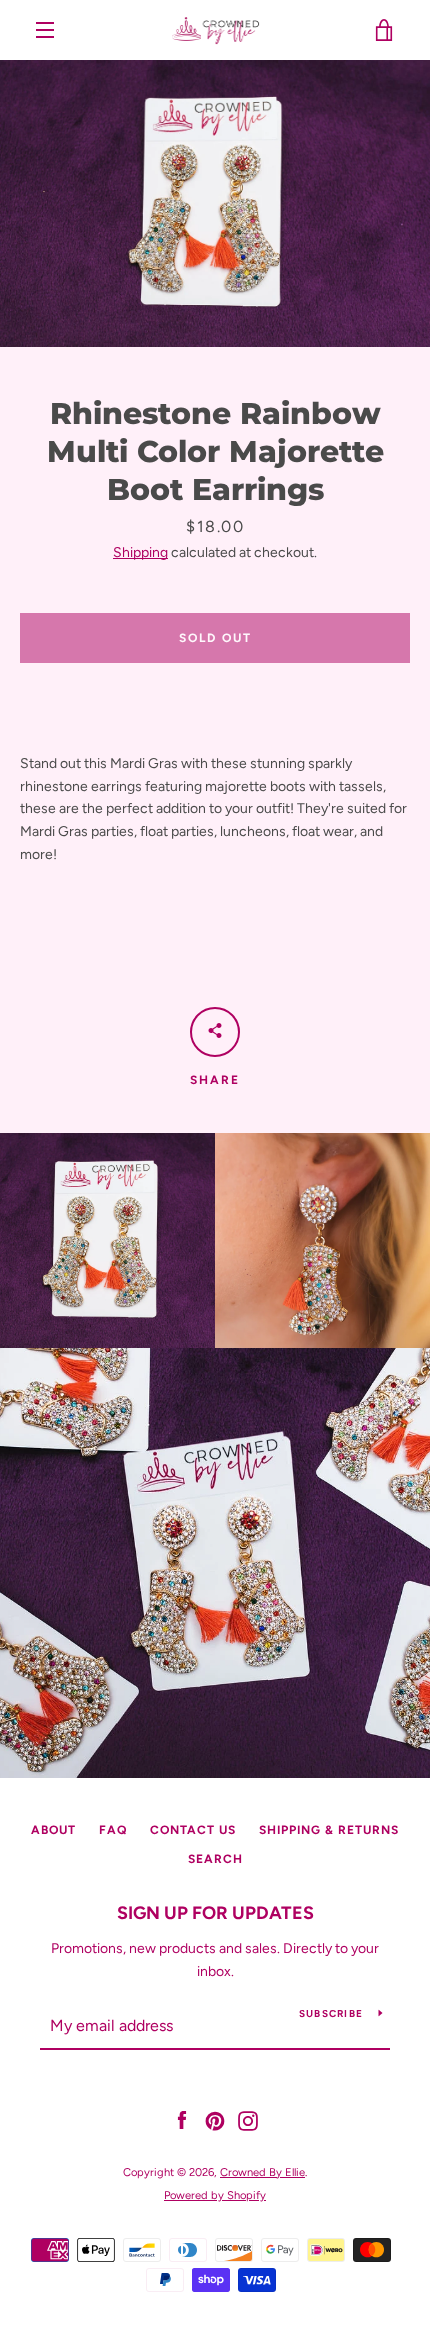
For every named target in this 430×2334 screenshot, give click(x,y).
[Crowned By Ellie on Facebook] (182, 2120)
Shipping (140, 552)
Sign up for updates (215, 1913)
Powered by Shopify (215, 2195)
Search (215, 1859)
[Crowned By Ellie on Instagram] (248, 2120)
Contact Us (193, 1830)
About (53, 1830)
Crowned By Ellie (262, 2172)
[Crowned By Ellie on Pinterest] (215, 2120)
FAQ (113, 1830)
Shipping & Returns (329, 1830)
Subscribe (331, 2013)
